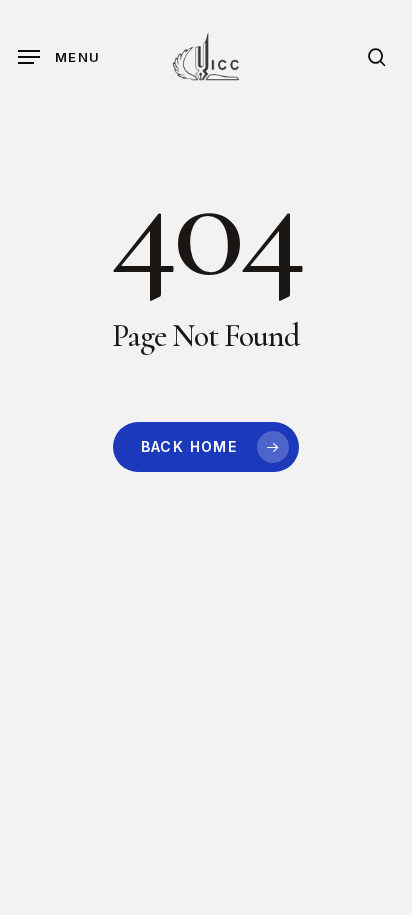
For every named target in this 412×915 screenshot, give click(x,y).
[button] (59, 57)
